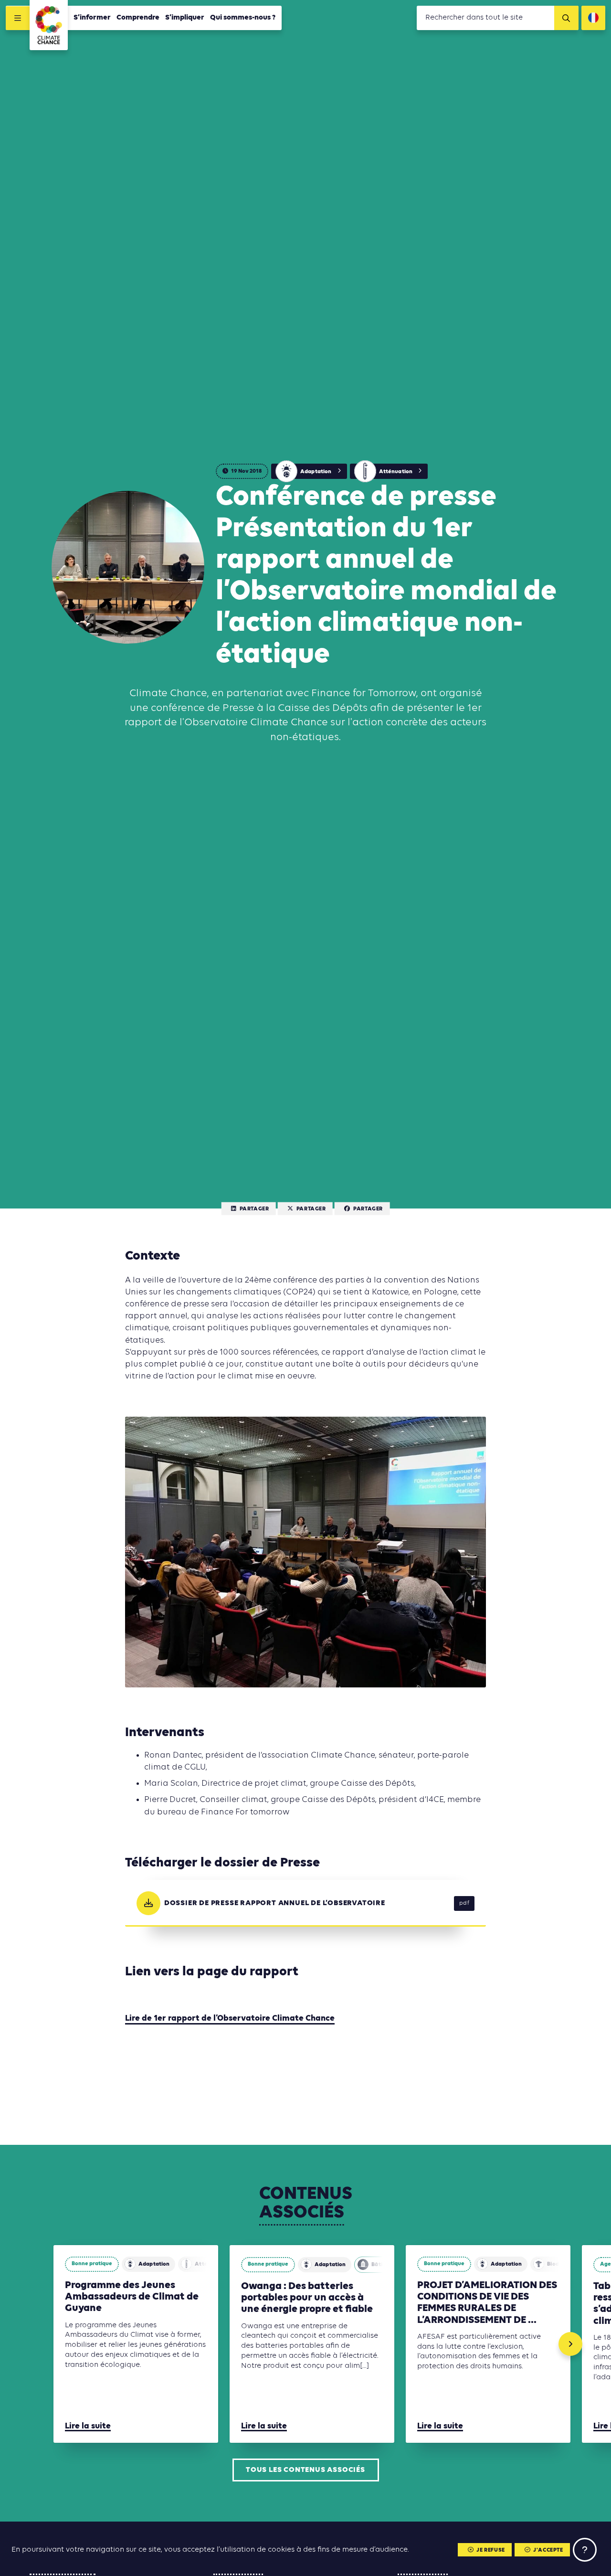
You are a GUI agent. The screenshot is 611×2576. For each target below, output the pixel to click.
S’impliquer (185, 18)
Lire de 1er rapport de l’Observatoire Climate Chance (230, 2019)
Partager (254, 1209)
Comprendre (138, 18)
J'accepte (548, 2550)
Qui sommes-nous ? (243, 18)
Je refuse (490, 2550)
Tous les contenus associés (305, 2470)
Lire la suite (88, 2426)
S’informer (92, 18)
